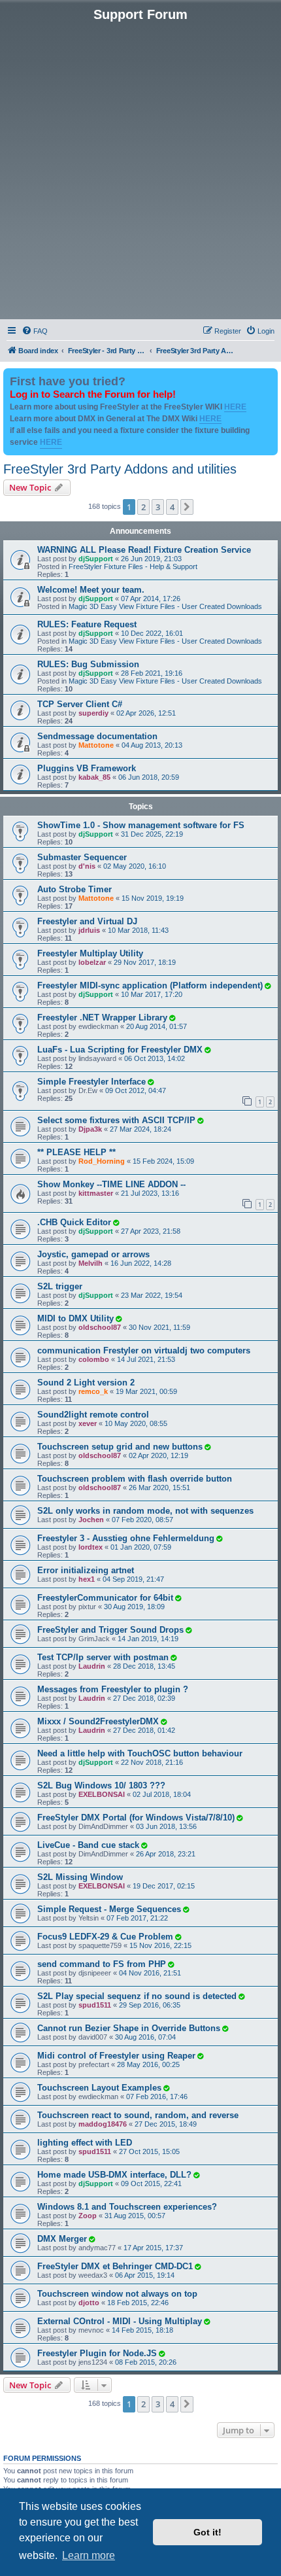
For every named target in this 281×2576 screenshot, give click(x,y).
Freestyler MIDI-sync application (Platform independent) (150, 985)
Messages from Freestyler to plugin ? (113, 1689)
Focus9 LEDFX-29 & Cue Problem (105, 1937)
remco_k (93, 1391)
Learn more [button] (89, 2555)
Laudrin (92, 1666)
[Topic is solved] (267, 986)
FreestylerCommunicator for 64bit (105, 1598)
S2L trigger (60, 1286)
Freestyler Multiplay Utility (90, 953)
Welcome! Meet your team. (91, 590)
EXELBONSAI (102, 1794)
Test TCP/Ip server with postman (103, 1657)
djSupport (96, 559)
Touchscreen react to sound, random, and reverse (138, 2115)
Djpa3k (90, 1129)
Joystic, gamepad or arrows (93, 1254)
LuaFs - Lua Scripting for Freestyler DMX (120, 1050)
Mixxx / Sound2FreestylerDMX (98, 1721)
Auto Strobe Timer (74, 889)
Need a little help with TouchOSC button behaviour (140, 1753)
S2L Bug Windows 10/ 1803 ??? (101, 1785)
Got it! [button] (207, 2532)
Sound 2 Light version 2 (86, 1383)
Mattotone (96, 745)
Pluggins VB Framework (87, 768)
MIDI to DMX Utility (75, 1318)
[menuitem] (35, 331)
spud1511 (95, 2005)
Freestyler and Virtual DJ (87, 921)
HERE (235, 407)
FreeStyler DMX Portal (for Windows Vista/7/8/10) (136, 1818)
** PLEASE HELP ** (76, 1152)
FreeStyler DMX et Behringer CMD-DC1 (115, 2266)
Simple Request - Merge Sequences (109, 1909)
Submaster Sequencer (82, 857)
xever (88, 1423)
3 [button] (158, 507)
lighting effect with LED (85, 2143)
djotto (89, 2303)
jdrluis (89, 930)
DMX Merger (62, 2239)
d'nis (87, 866)
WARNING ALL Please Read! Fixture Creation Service (144, 550)
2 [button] (143, 507)
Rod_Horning (102, 1161)
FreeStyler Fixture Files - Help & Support (133, 566)
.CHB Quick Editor (74, 1222)
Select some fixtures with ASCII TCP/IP (116, 1120)
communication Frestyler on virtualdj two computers (144, 1350)
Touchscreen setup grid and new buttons (120, 1447)
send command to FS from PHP (102, 1964)
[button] (187, 507)
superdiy (93, 713)
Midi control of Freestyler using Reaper (116, 2056)
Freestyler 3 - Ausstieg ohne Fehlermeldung (126, 1538)
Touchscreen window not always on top (117, 2294)
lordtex (91, 1547)
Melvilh (91, 1263)
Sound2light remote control (93, 1415)
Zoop (88, 2216)
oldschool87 (100, 1327)
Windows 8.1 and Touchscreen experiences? (127, 2207)
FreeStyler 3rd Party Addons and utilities (120, 469)
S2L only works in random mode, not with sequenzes (145, 1511)
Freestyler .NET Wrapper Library (102, 1018)
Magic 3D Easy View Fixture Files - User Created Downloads (165, 606)
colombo (94, 1359)
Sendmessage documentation (97, 736)
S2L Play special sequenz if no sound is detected (137, 1996)
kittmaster (96, 1193)
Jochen (91, 1520)
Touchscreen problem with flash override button (135, 1479)
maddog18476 (103, 2124)
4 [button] (172, 507)
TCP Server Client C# (80, 704)
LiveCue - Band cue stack (88, 1845)
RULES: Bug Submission (88, 664)
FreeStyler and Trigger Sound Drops (110, 1630)
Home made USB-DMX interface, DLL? (114, 2175)
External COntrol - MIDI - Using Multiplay (120, 2321)
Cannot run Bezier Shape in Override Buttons (129, 2028)
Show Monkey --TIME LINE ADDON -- (111, 1184)
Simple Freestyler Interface (91, 1082)
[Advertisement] (140, 169)
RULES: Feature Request (87, 624)
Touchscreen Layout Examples (99, 2088)
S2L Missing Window (80, 1877)
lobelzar (92, 962)
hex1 (87, 1579)
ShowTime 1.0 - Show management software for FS (141, 825)
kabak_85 (94, 777)
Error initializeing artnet (86, 1570)
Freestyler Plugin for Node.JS (97, 2353)
